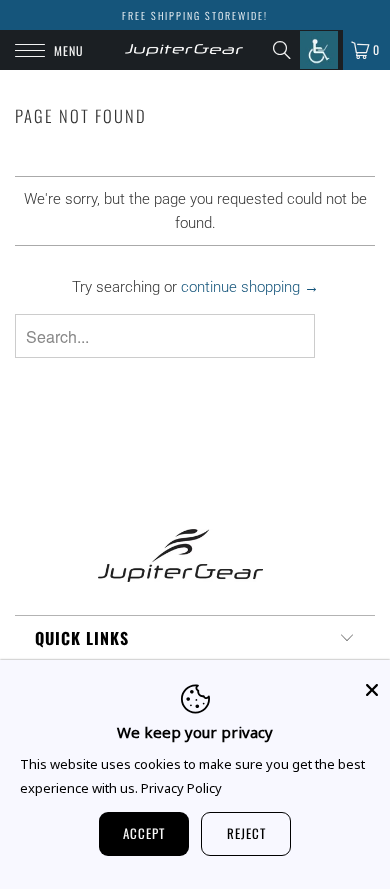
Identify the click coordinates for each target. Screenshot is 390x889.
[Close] (372, 690)
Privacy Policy (181, 788)
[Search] (286, 50)
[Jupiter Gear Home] (184, 50)
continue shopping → (250, 287)
